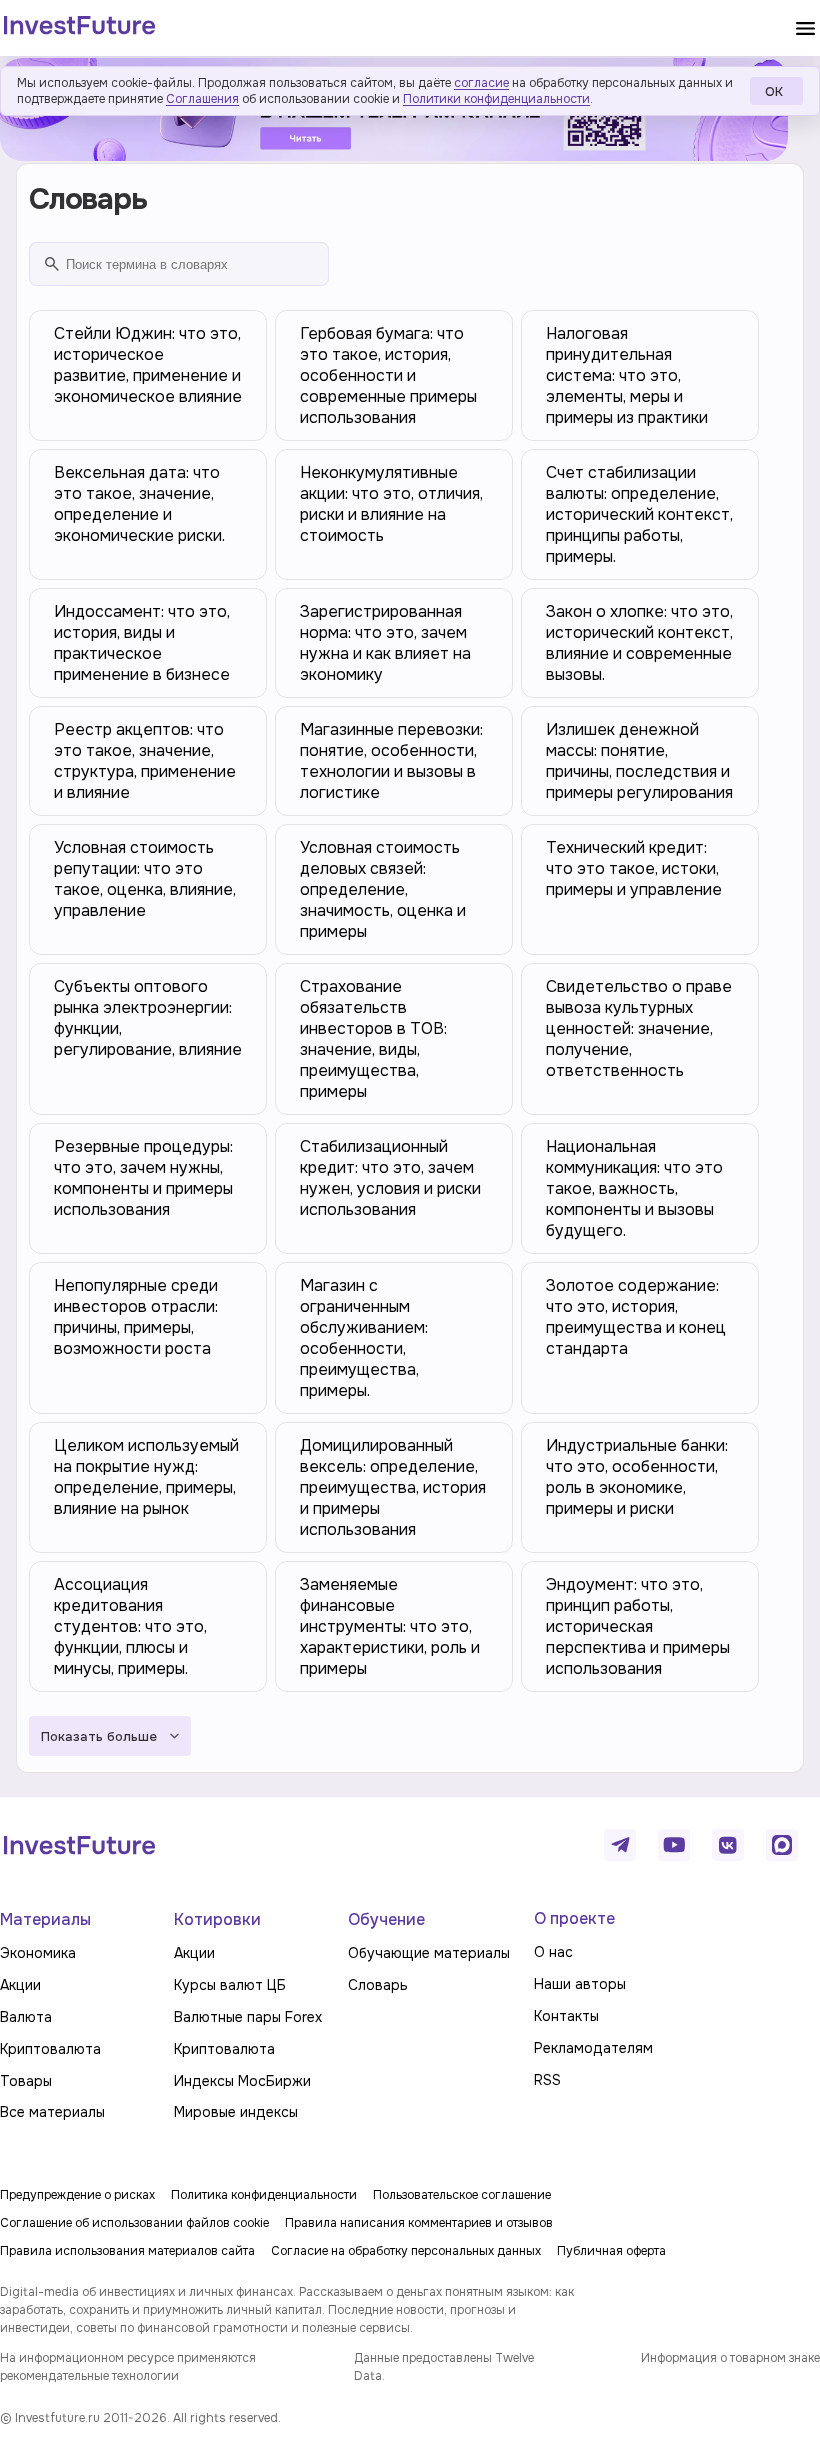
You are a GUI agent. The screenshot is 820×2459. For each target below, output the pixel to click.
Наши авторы (580, 1984)
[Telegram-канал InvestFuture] (620, 1845)
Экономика (38, 1953)
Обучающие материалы (429, 1953)
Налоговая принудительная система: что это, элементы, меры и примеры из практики (627, 375)
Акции (20, 1985)
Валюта (26, 2017)
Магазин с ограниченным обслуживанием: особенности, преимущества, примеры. (364, 1338)
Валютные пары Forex (248, 2017)
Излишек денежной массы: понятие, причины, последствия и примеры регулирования (639, 761)
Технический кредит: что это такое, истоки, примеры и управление (634, 868)
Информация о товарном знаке (730, 2358)
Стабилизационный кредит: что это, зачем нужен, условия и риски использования (390, 1178)
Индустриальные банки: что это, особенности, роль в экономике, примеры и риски (637, 1477)
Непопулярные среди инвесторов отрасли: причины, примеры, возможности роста (136, 1317)
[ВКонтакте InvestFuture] (728, 1845)
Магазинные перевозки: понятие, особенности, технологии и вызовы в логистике (391, 761)
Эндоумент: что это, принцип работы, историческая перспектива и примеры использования (638, 1626)
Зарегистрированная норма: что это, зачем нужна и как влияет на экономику (385, 643)
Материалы (45, 1919)
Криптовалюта (50, 2049)
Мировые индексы (236, 2112)
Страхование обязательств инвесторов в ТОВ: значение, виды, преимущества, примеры (373, 1039)
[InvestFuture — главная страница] (79, 28)
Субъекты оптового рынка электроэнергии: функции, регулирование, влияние (148, 1018)
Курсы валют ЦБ (230, 1985)
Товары (26, 2081)
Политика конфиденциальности (264, 2195)
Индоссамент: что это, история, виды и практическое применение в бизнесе (142, 643)
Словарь (378, 1985)
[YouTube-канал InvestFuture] (674, 1845)
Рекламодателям (593, 2048)
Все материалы (52, 2112)
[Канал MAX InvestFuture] (782, 1845)
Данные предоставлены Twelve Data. (444, 2367)
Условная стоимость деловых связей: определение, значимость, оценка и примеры (383, 889)
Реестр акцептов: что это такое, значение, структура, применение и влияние (145, 761)
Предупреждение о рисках (77, 2195)
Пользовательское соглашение (462, 2195)
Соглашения (202, 99)
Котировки (217, 1919)
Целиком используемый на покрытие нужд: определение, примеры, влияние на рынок (146, 1477)
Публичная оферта (611, 2251)
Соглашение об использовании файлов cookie (134, 2223)
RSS (547, 2080)
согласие (481, 83)
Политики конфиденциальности (496, 99)
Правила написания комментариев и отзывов (419, 2223)
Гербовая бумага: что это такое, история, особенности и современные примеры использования (388, 375)
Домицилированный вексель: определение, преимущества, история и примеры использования (393, 1487)
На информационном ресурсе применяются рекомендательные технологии (128, 2367)
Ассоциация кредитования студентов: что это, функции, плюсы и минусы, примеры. (130, 1626)
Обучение (386, 1919)
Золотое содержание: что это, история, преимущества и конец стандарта (636, 1317)
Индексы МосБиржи (242, 2081)
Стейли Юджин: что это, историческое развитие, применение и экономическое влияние (148, 365)
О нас (553, 1952)
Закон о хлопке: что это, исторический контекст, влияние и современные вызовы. (639, 643)
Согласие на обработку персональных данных (406, 2251)
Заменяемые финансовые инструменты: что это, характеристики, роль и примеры (390, 1626)
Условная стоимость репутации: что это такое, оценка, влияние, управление (145, 879)
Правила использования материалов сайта (127, 2251)
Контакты (566, 2016)
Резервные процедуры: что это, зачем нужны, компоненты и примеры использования (143, 1178)
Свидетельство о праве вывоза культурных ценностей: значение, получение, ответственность (639, 1028)
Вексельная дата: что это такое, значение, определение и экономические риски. (139, 504)
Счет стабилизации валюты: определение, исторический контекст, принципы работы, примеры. (639, 514)
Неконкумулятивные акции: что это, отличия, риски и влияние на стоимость (391, 504)
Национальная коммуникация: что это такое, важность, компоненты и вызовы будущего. (634, 1188)
